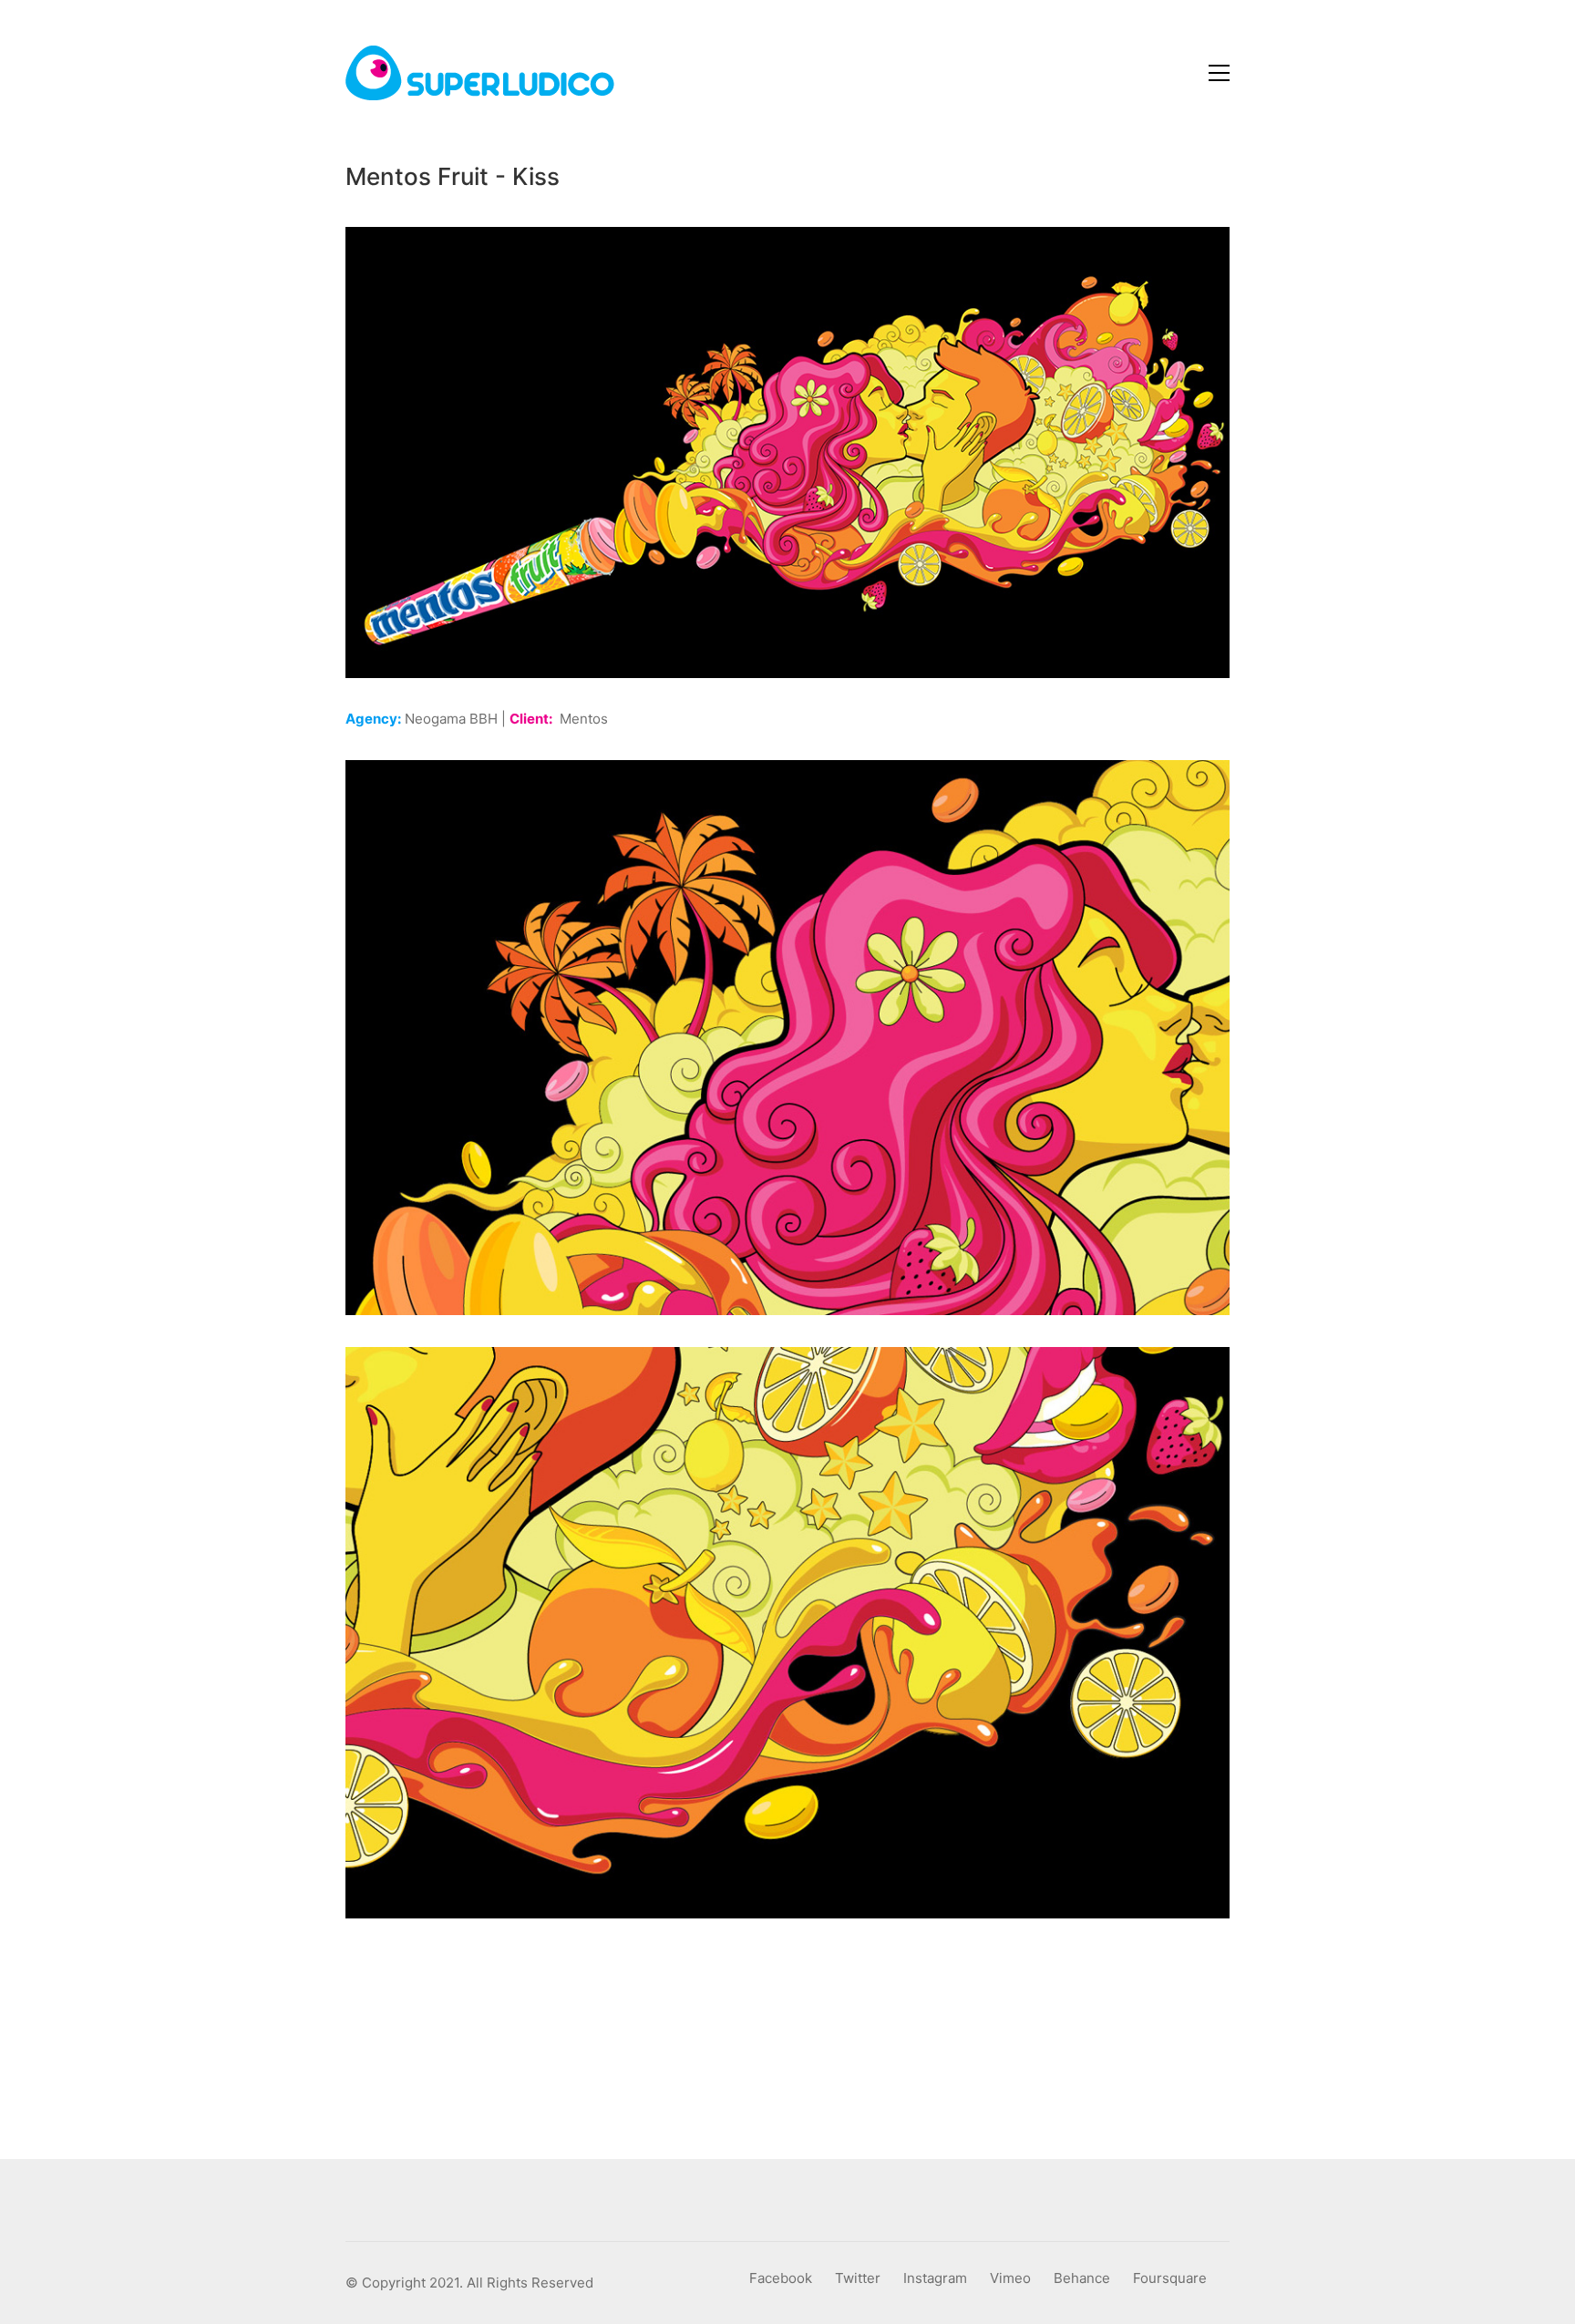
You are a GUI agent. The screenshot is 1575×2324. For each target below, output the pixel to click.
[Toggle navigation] (1219, 73)
